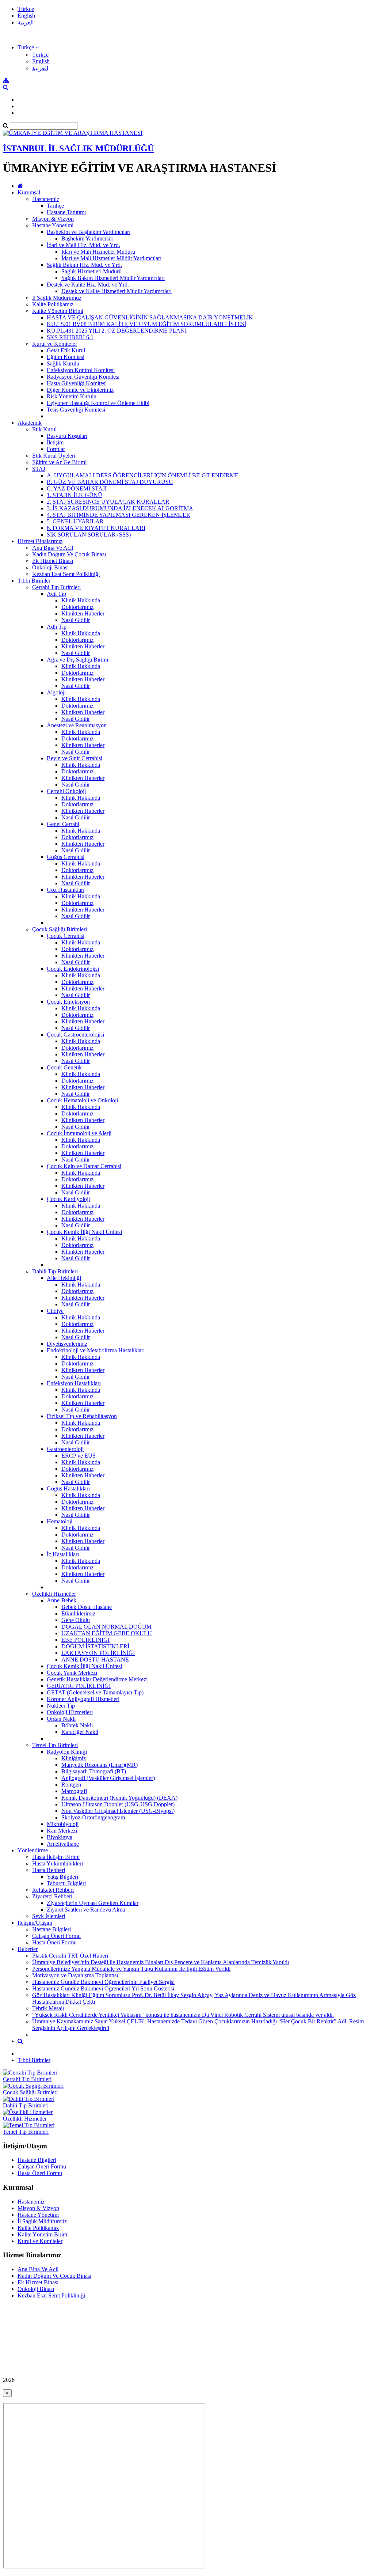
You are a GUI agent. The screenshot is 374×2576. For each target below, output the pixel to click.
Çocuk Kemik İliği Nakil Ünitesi (84, 1232)
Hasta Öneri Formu (54, 1942)
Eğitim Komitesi (66, 357)
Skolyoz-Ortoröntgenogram (93, 1817)
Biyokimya (60, 1837)
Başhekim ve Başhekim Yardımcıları (89, 232)
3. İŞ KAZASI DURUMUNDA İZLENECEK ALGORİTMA (120, 508)
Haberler (28, 1949)
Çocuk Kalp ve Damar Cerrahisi (84, 1166)
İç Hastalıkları (63, 1554)
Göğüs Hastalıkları (68, 1488)
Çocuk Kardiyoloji (68, 1199)
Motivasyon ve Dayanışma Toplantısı (75, 1975)
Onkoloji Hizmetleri (70, 1712)
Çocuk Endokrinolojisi (73, 969)
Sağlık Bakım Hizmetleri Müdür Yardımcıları (113, 278)
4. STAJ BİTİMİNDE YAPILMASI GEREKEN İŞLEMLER (119, 515)
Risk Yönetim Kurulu (72, 396)
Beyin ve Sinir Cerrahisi (75, 758)
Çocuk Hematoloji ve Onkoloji (82, 1100)
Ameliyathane (63, 1844)
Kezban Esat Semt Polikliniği (66, 574)
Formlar (56, 449)
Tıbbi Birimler (34, 581)
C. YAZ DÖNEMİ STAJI (77, 488)
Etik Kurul (44, 429)
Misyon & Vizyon (53, 219)
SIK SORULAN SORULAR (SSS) (89, 535)
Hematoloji (60, 1521)
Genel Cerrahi (63, 824)
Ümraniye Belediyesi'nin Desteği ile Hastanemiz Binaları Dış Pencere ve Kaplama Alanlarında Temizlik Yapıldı (161, 1962)
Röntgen (71, 1785)
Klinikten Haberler (83, 613)
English (26, 16)
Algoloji (56, 692)
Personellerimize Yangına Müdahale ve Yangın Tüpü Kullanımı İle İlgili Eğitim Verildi (131, 1969)
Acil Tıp (56, 594)
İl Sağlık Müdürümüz (57, 298)
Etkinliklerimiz (78, 1613)
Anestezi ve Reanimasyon (77, 725)
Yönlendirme (33, 1850)
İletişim (55, 442)
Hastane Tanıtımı (66, 212)
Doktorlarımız (77, 607)
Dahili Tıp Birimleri (55, 1271)
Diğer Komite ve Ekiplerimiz (80, 390)
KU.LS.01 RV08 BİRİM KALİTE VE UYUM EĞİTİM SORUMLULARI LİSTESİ (146, 324)
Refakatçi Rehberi (53, 1890)
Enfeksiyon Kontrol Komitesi (81, 370)
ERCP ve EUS (79, 1456)
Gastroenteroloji (65, 1449)
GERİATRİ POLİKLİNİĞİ (79, 1686)
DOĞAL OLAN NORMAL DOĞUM (106, 1627)
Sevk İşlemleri (49, 1916)
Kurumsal (29, 192)
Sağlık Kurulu (63, 363)
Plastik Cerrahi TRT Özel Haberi (70, 1956)
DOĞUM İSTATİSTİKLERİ (95, 1646)
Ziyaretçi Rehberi (52, 1896)
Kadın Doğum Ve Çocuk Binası (69, 554)
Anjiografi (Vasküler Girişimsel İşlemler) (108, 1778)
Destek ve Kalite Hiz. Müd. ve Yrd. (88, 285)
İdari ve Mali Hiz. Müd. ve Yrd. (83, 245)
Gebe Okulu (76, 1620)
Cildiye (55, 1311)
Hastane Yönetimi (53, 225)
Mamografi (74, 1791)
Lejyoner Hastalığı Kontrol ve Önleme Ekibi (98, 403)
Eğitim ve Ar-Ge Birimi (59, 462)
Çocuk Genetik (64, 1067)
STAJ (39, 469)
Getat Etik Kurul (66, 350)
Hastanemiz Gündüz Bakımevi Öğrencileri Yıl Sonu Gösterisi (103, 1988)
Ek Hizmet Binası (53, 561)
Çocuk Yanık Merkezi (72, 1673)
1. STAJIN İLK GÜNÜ (75, 495)
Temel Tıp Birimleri (55, 1745)
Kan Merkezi (62, 1831)
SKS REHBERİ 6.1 (70, 337)
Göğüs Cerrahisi (66, 857)
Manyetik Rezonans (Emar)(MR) (100, 1765)
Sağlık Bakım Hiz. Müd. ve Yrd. (84, 265)
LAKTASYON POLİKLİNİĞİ (98, 1653)
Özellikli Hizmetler (54, 1594)
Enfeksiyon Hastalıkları (74, 1383)
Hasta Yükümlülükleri (58, 1863)
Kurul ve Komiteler (55, 344)
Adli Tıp (57, 627)
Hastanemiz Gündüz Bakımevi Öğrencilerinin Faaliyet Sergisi (103, 1982)
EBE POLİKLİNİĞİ (85, 1640)
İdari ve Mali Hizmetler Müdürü (98, 252)
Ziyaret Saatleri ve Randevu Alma (86, 1910)
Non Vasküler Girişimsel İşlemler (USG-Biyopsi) (118, 1811)
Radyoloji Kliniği (67, 1752)
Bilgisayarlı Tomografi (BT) (94, 1771)
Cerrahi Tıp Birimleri (56, 587)
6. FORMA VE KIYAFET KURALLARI (96, 528)
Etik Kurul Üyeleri (54, 456)
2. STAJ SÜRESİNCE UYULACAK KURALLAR (108, 502)
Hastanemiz (46, 199)
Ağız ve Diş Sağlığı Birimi (77, 660)
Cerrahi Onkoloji (66, 791)
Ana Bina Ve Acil (53, 548)
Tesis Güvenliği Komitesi (76, 410)
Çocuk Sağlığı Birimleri (60, 929)
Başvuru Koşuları (67, 436)
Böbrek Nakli (77, 1725)
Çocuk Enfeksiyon (68, 1002)
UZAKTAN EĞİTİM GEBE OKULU (107, 1633)
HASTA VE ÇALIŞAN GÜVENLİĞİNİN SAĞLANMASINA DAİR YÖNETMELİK (150, 317)
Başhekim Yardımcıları (87, 238)
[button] (28, 47)
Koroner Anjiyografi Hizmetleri (83, 1699)
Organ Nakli (61, 1719)
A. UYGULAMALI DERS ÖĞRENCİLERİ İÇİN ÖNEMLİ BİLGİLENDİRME (143, 475)
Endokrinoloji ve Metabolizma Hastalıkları (96, 1350)
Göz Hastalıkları (66, 890)
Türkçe (26, 9)
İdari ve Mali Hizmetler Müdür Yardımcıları (111, 258)
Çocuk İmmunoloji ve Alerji (79, 1133)
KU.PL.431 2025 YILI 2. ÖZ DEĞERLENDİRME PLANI (117, 331)
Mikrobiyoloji (63, 1824)
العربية (26, 22)
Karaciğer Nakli (80, 1732)
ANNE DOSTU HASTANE (95, 1660)
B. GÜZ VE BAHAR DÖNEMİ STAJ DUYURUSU (110, 482)
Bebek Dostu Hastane (87, 1607)
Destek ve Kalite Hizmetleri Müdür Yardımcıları (117, 291)
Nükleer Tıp (61, 1706)
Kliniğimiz (74, 1758)
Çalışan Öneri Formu (56, 1936)
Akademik (30, 423)
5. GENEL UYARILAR (75, 521)
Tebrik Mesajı (48, 2008)
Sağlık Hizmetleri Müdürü (91, 271)
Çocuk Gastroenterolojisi (75, 1035)
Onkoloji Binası (50, 567)
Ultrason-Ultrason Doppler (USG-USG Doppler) (118, 1804)
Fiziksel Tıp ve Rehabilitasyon (82, 1416)
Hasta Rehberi (49, 1870)
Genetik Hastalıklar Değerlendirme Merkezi (97, 1679)
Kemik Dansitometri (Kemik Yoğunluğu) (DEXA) (119, 1798)
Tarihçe (55, 206)
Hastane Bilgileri (51, 1929)
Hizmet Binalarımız (40, 541)
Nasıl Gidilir (76, 620)
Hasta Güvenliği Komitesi (77, 383)
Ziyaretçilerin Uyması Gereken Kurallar (93, 1903)
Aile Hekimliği (64, 1278)
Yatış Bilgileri (62, 1877)
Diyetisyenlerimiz (67, 1344)
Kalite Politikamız (53, 304)
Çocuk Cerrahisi (66, 936)
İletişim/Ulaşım (35, 1923)
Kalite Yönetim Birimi (58, 311)
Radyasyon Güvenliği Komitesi (83, 377)
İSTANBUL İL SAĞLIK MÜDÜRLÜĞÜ (78, 148)
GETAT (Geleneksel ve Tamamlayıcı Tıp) (95, 1692)
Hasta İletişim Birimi (56, 1857)
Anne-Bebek (62, 1600)
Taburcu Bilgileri (66, 1883)
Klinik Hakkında (81, 600)
